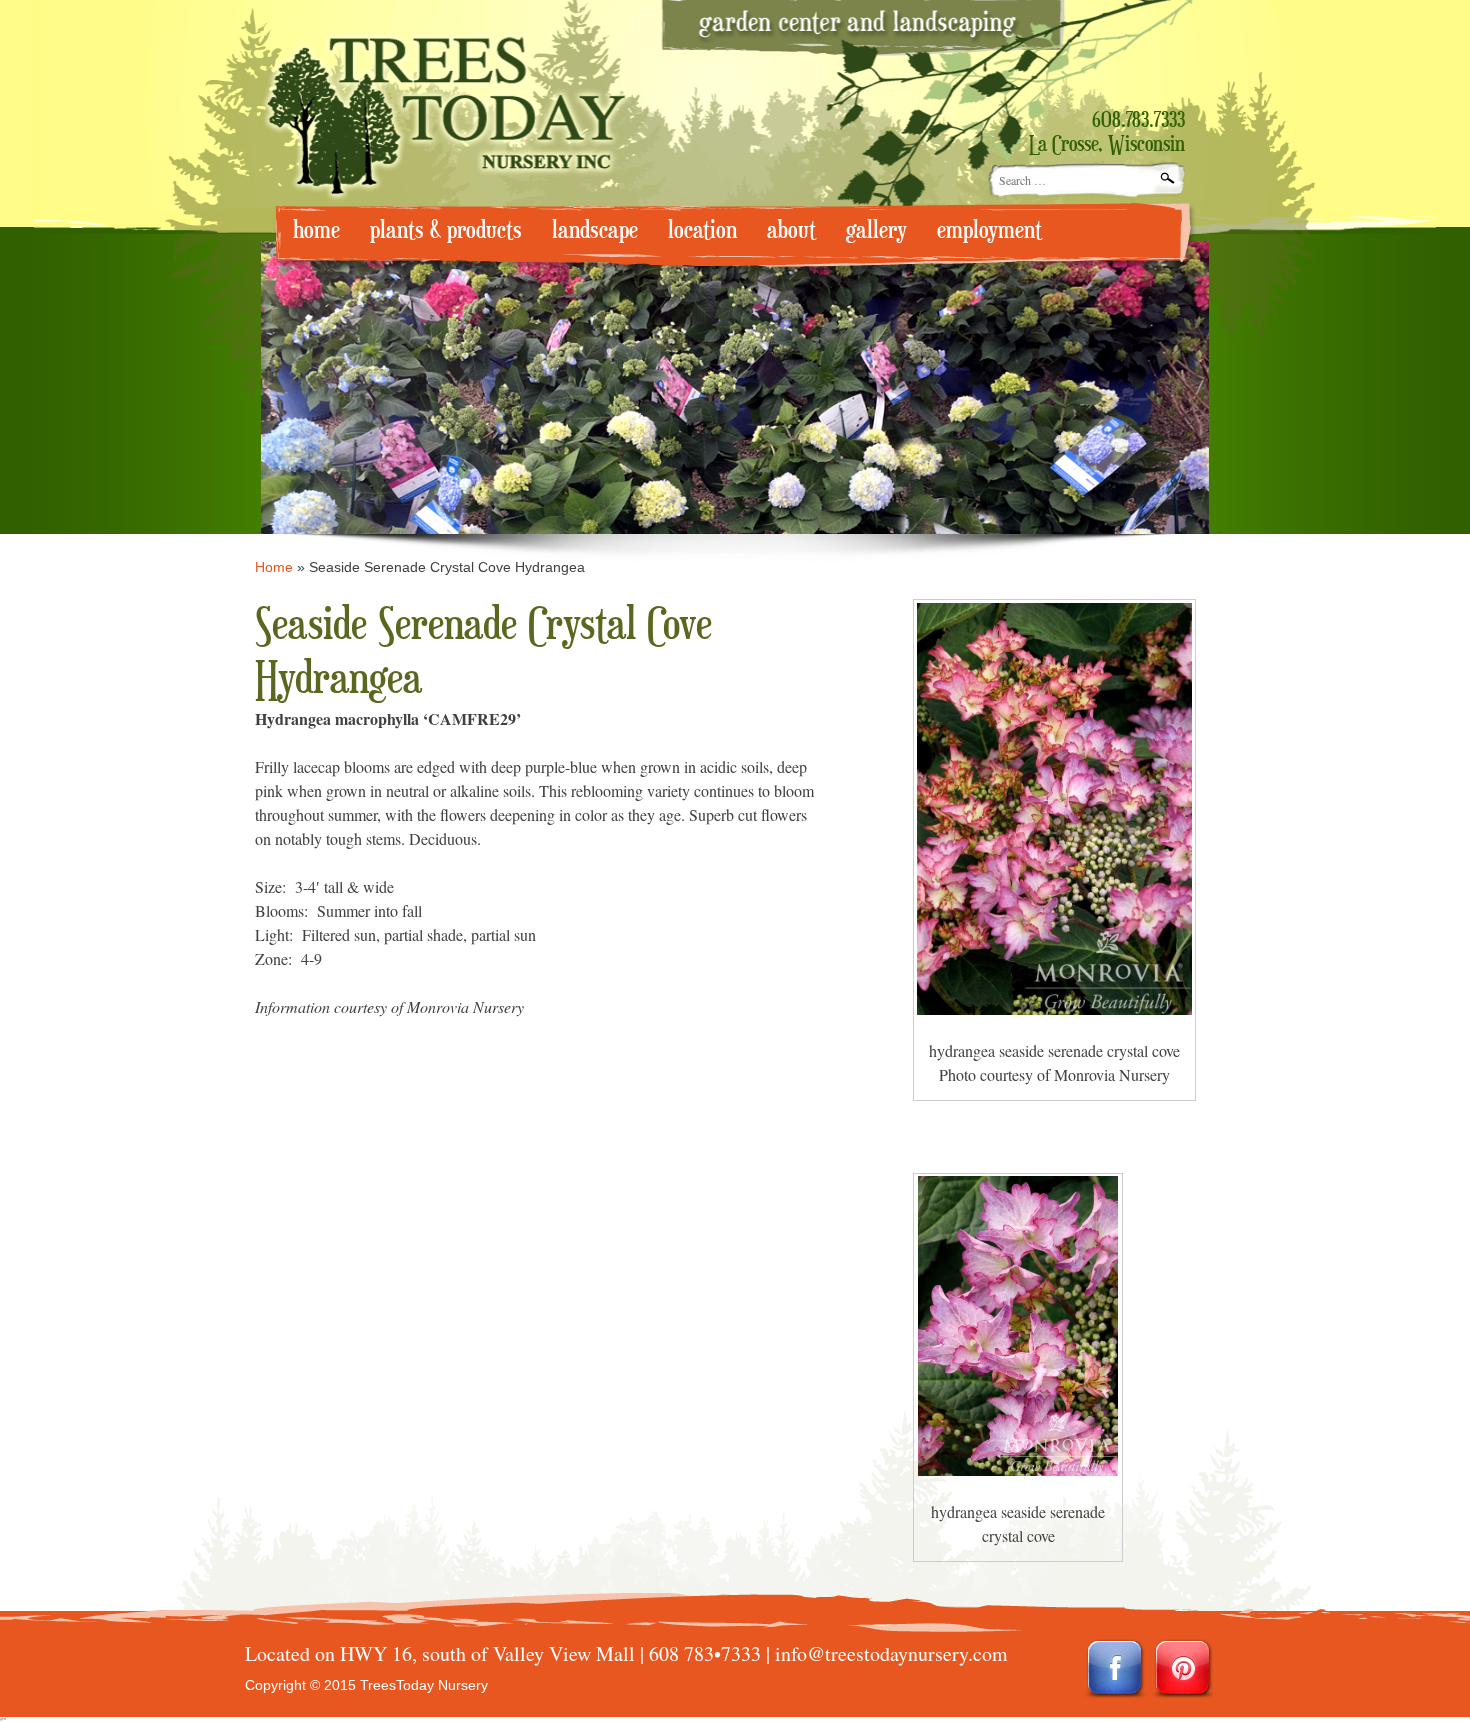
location (702, 230)
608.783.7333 (1138, 121)
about (791, 230)
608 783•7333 (705, 1653)
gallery (876, 230)
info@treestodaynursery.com (891, 1653)
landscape (595, 230)
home (316, 230)
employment (989, 230)
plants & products (446, 230)
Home (274, 567)
